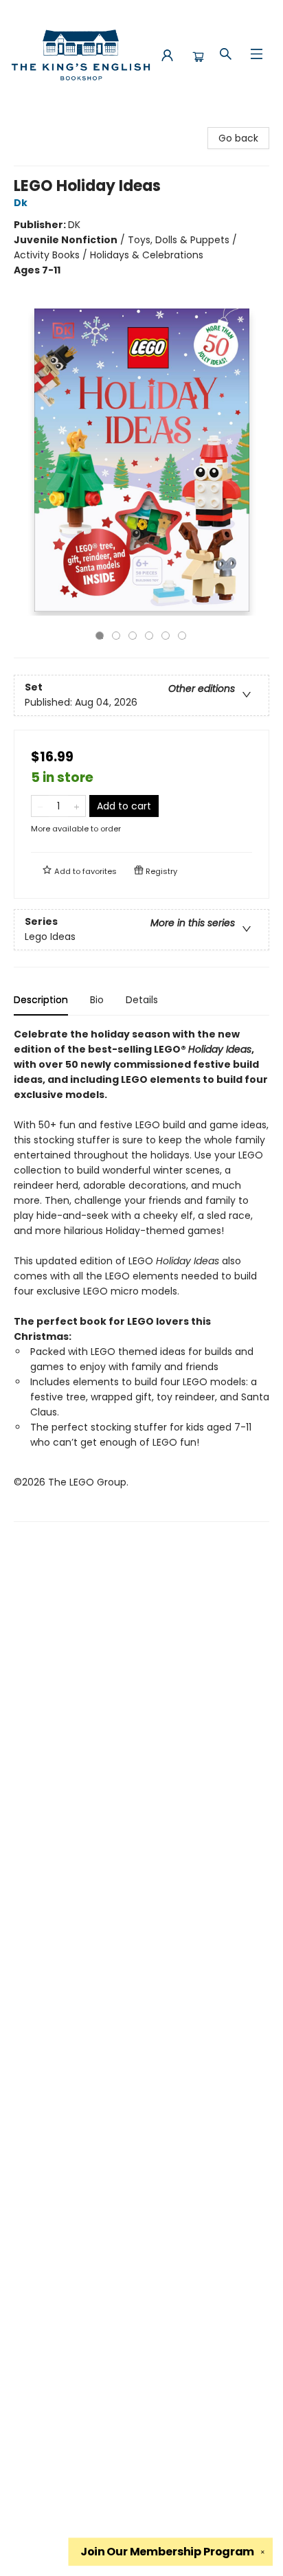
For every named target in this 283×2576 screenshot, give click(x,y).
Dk (21, 203)
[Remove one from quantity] (40, 806)
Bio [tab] (97, 1000)
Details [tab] (142, 1000)
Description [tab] (41, 1000)
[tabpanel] (141, 1274)
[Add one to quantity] (77, 806)
